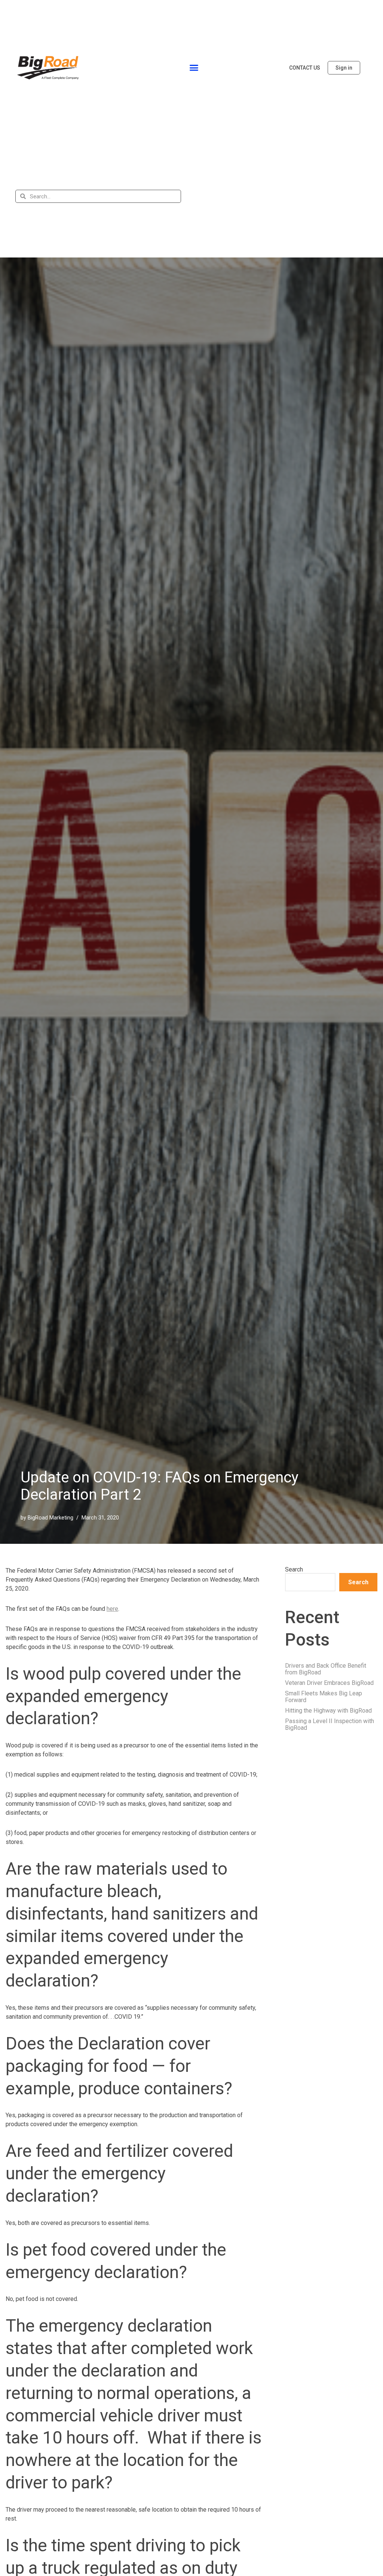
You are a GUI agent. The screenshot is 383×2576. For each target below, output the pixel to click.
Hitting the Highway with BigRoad (328, 1711)
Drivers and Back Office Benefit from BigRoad (326, 1669)
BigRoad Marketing (50, 1518)
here (112, 1609)
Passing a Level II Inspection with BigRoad (330, 1724)
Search (294, 1570)
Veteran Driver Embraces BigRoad (329, 1683)
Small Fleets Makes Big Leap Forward (324, 1697)
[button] (194, 68)
